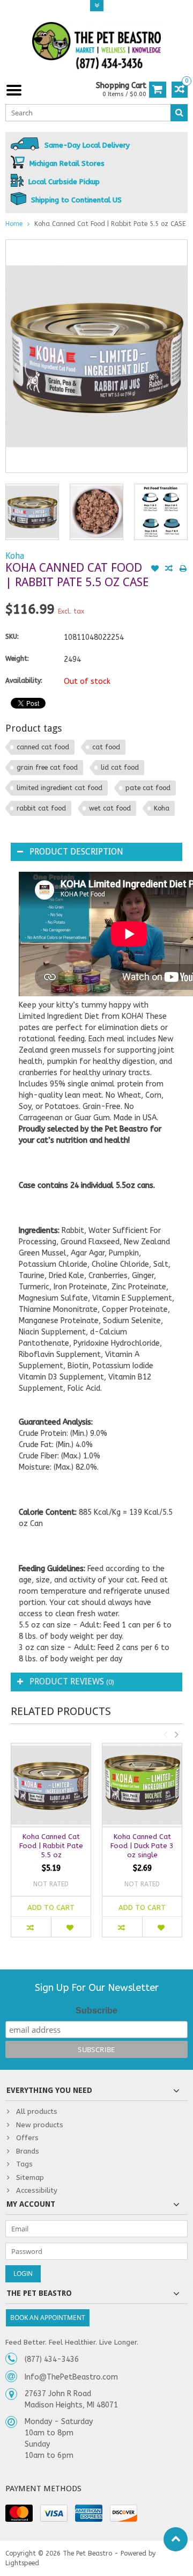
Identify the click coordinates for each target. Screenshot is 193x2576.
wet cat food (110, 808)
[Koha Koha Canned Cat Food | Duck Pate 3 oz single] (142, 1785)
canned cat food (43, 747)
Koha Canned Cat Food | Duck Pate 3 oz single (142, 1846)
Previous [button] (165, 1734)
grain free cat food (47, 768)
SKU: (12, 637)
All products (37, 2111)
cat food (106, 747)
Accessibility (37, 2190)
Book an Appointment (48, 2318)
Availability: (24, 681)
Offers (27, 2138)
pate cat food (148, 788)
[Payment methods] (19, 2513)
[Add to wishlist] (155, 570)
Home (14, 224)
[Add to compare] (169, 570)
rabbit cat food (41, 808)
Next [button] (176, 1734)
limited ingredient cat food (60, 788)
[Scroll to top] (176, 2539)
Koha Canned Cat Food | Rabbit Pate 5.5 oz (51, 1846)
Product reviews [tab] (72, 1681)
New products (40, 2125)
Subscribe (96, 2011)
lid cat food (120, 768)
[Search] (179, 113)
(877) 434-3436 (52, 2359)
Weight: (17, 659)
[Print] (183, 570)
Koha (15, 556)
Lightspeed (22, 2563)
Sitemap (30, 2177)
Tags (24, 2164)
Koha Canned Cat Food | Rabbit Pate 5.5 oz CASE (110, 224)
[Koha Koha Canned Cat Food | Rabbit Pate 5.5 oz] (51, 1785)
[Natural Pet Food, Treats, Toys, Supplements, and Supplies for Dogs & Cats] (96, 46)
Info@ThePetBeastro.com (71, 2377)
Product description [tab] (76, 852)
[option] (32, 512)
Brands (28, 2151)
